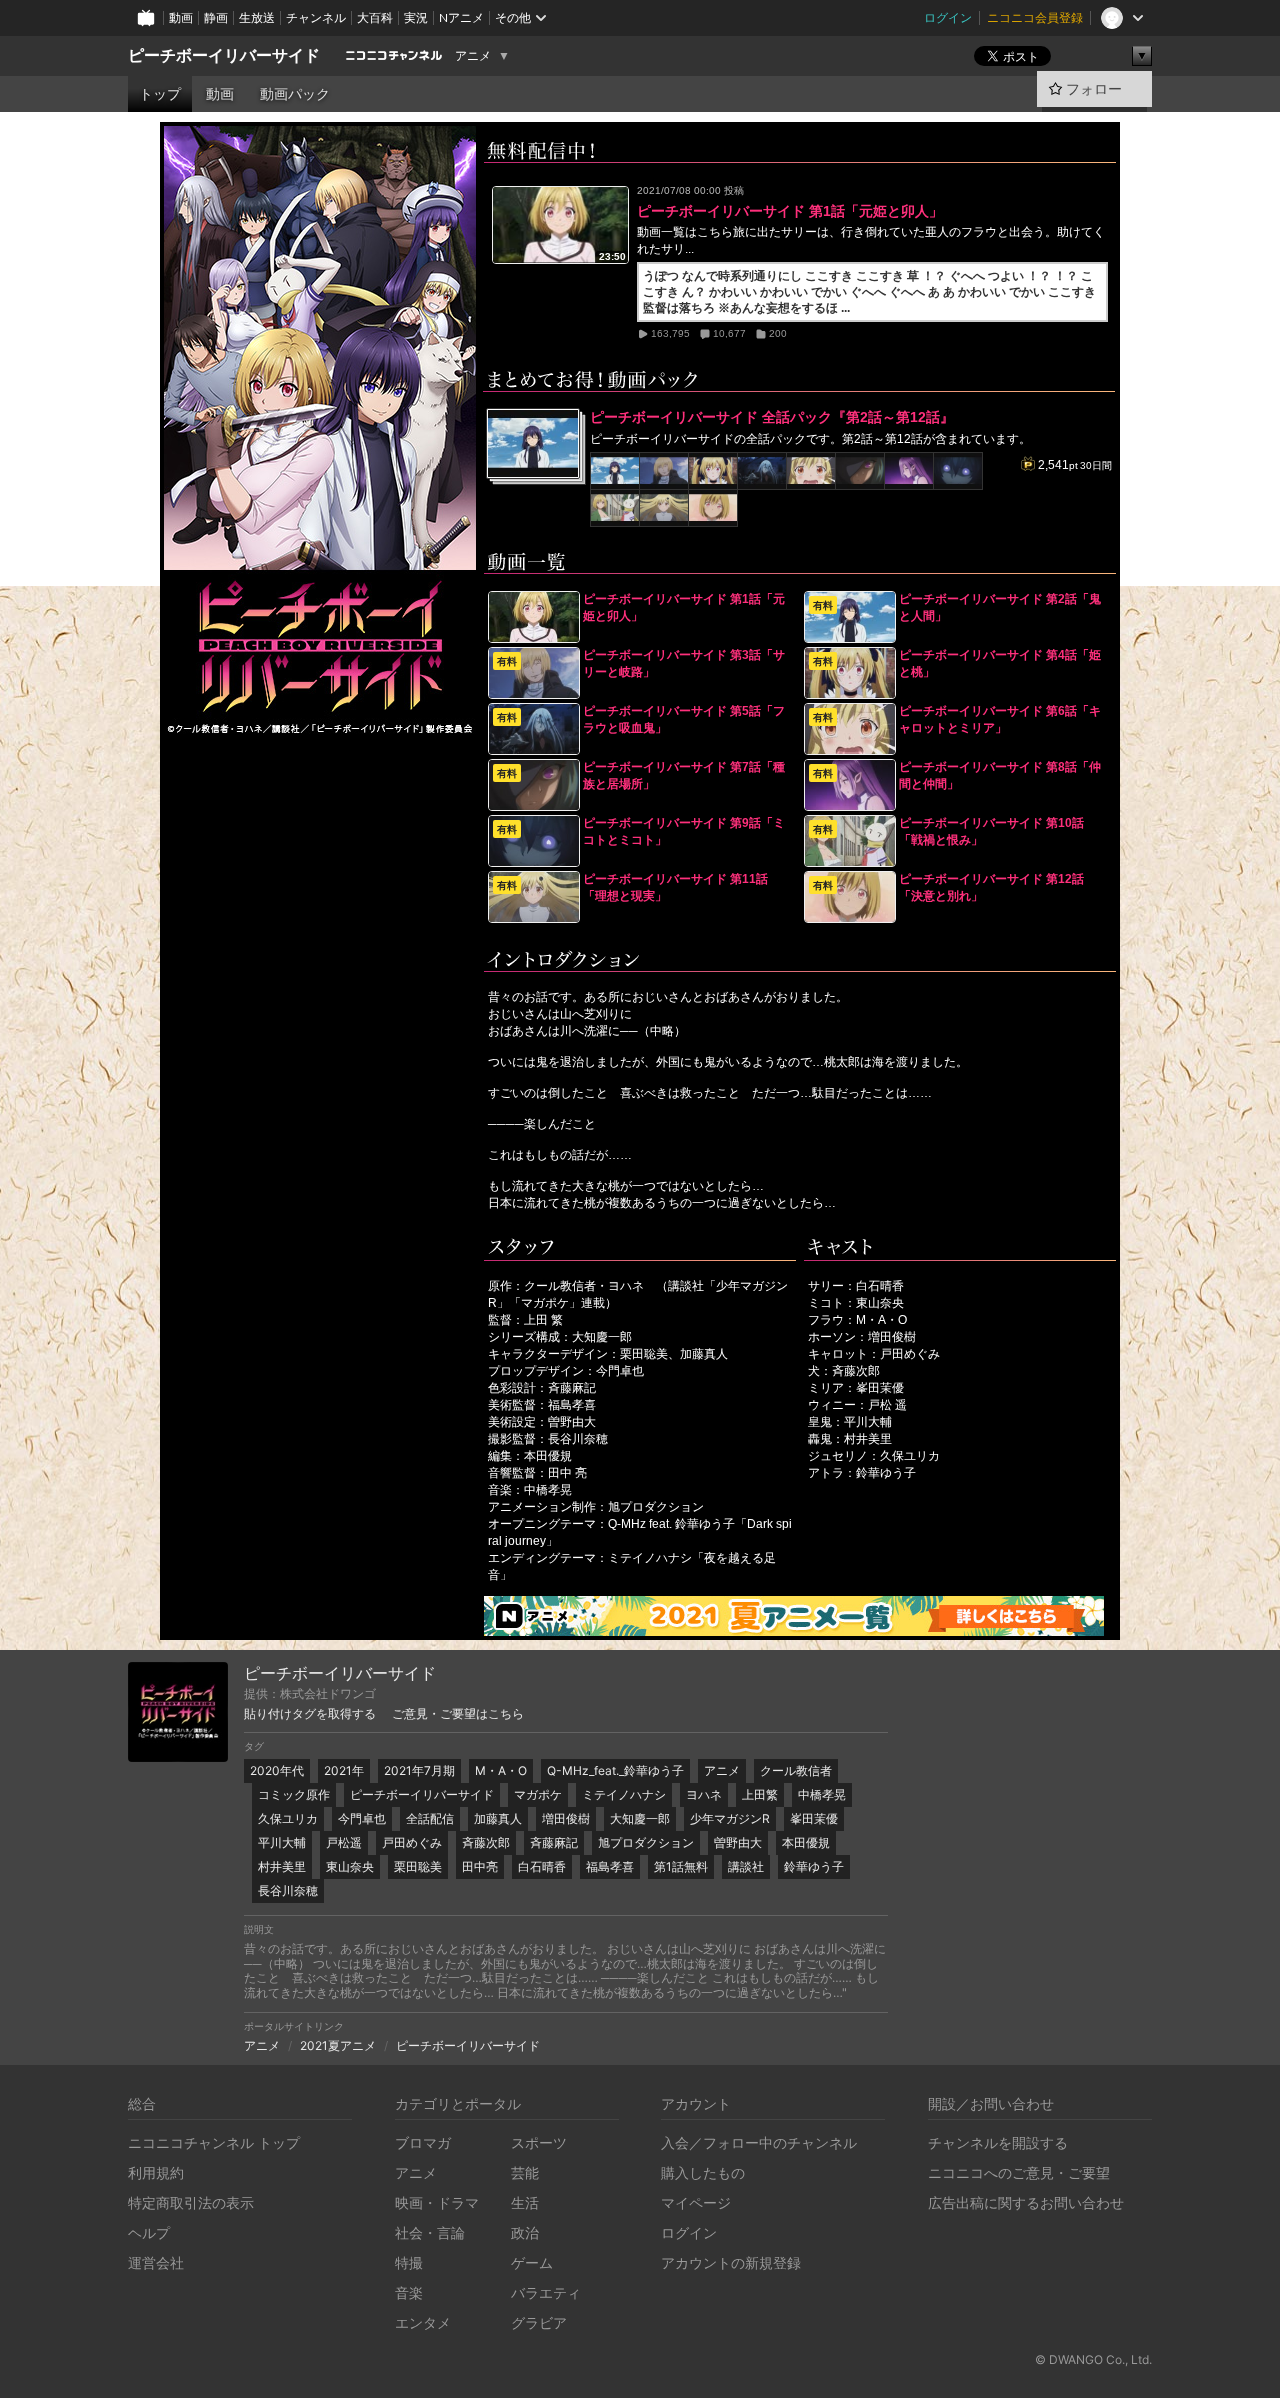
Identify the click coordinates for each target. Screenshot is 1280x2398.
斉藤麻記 (554, 1842)
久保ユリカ (288, 1818)
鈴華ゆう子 (814, 1866)
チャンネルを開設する (998, 2142)
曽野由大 (738, 1842)
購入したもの (703, 2172)
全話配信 (430, 1818)
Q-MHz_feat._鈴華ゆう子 (615, 1770)
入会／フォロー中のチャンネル (759, 2142)
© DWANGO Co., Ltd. (1093, 2359)
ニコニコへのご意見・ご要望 (1019, 2172)
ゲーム (532, 2262)
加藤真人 (498, 1818)
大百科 (375, 17)
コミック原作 (294, 1794)
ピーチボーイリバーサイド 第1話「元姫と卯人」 (790, 211)
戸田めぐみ (412, 1842)
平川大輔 (282, 1842)
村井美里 (282, 1866)
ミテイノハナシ (624, 1794)
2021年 (344, 1770)
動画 (181, 17)
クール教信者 (796, 1770)
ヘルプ (149, 2232)
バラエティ (546, 2292)
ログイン (948, 17)
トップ (160, 94)
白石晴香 (542, 1866)
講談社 (746, 1866)
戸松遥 (344, 1842)
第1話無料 (681, 1866)
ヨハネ (704, 1794)
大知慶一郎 (640, 1818)
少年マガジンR (730, 1818)
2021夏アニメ (338, 2045)
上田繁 (760, 1794)
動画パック (295, 94)
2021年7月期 (419, 1770)
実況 (416, 17)
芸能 (525, 2172)
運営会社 (156, 2262)
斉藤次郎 (486, 1842)
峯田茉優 (814, 1818)
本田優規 (806, 1842)
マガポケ (538, 1794)
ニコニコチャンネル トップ (214, 2142)
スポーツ (539, 2142)
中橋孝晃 (822, 1794)
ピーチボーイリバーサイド (224, 55)
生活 (525, 2202)
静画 (216, 17)
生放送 (257, 17)
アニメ (473, 56)
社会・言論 (430, 2232)
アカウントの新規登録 (731, 2262)
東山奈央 (350, 1866)
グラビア (539, 2322)
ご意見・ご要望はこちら (458, 1714)
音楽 (409, 2292)
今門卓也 (362, 1818)
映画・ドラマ (437, 2202)
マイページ (696, 2202)
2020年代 (277, 1770)
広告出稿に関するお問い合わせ (1026, 2202)
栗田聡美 (418, 1866)
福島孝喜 (610, 1866)
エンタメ (423, 2322)
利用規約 (156, 2172)
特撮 (409, 2262)
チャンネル (316, 17)
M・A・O (501, 1770)
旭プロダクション (646, 1842)
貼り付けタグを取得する (310, 1714)
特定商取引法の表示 (191, 2202)
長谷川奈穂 (288, 1890)
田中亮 (480, 1866)
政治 (525, 2232)
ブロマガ (423, 2142)
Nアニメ (461, 17)
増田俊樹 (566, 1818)
